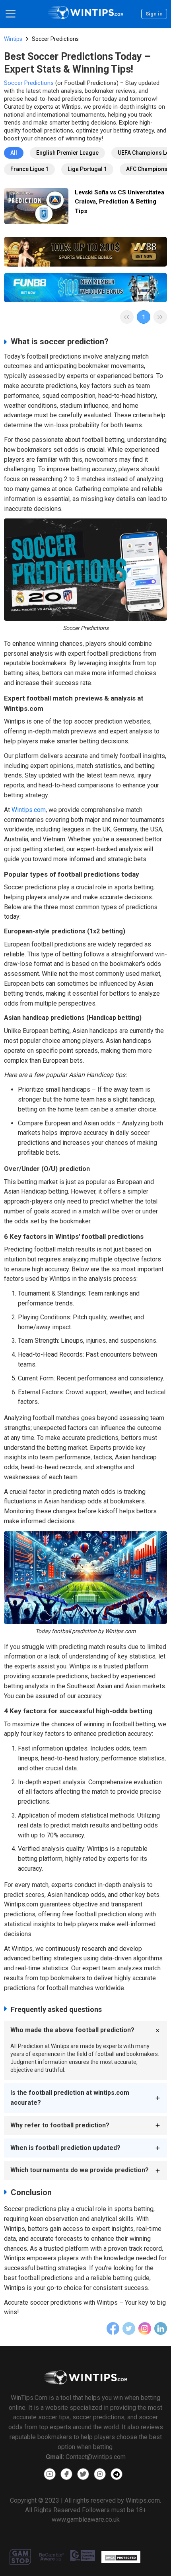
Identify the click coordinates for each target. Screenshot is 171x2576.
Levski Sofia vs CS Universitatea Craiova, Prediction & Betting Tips (120, 202)
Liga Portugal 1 (87, 169)
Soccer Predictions (29, 83)
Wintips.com (29, 810)
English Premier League (67, 153)
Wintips (13, 39)
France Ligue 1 (29, 169)
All (14, 153)
